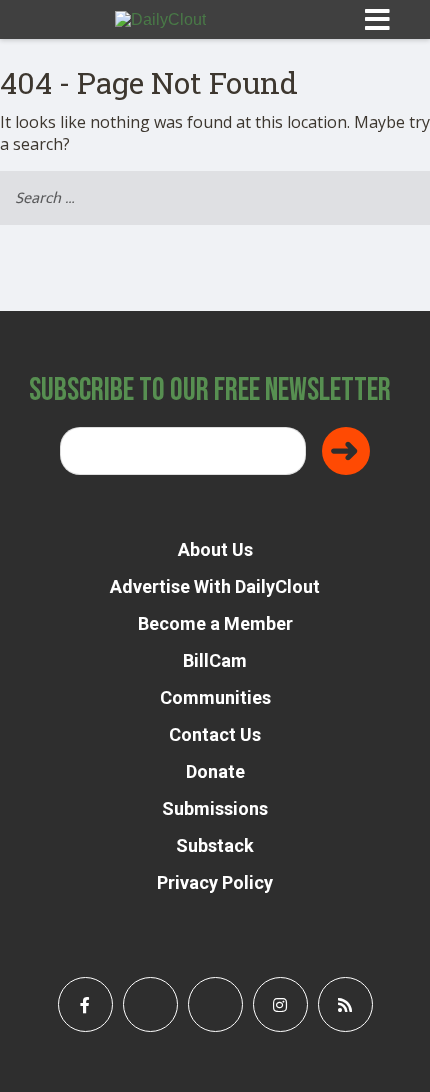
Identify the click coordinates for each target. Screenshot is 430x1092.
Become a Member (215, 623)
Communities (215, 697)
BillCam (215, 660)
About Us (215, 549)
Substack (215, 845)
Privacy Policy (215, 882)
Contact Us (215, 734)
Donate (215, 771)
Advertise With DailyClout (215, 586)
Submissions (215, 808)
